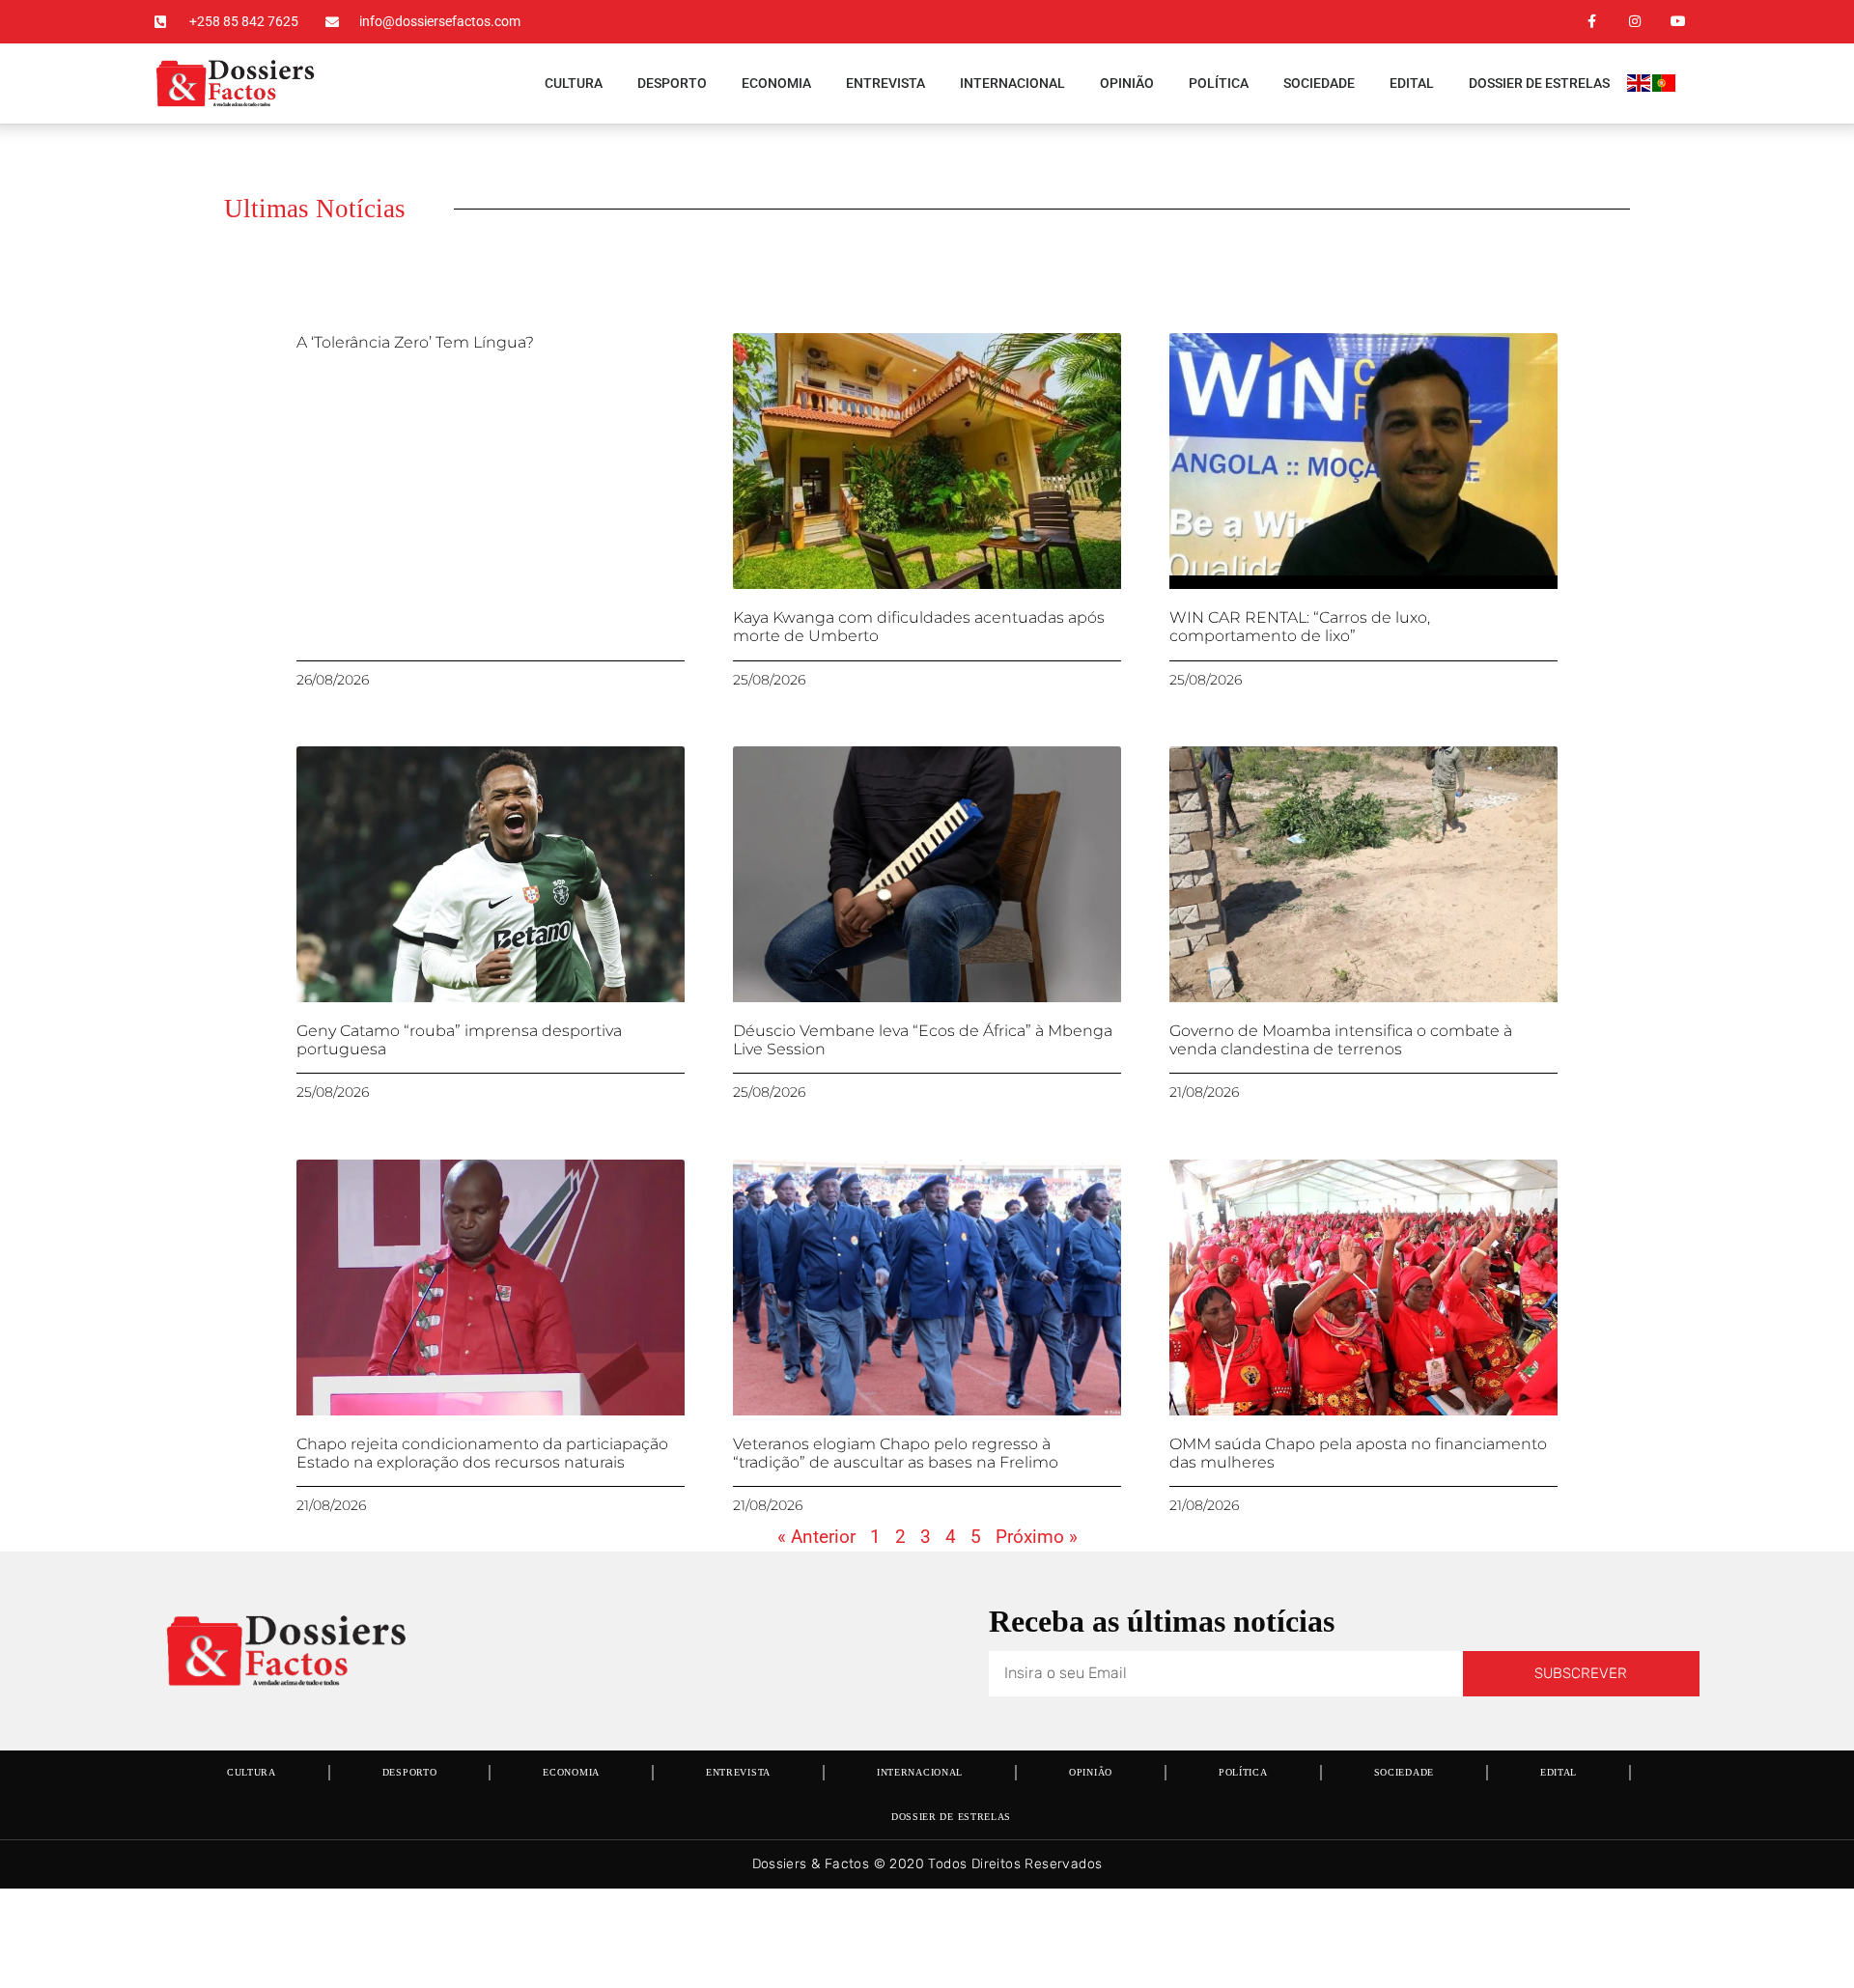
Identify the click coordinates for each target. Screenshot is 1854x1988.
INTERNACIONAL (1012, 83)
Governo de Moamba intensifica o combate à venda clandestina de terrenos (1341, 1040)
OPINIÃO (1127, 83)
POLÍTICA (1219, 83)
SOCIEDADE (1319, 83)
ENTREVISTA (885, 83)
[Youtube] (1678, 22)
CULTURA (574, 83)
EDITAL (1412, 83)
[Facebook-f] (1592, 22)
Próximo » (1037, 1537)
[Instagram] (1634, 22)
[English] (1640, 86)
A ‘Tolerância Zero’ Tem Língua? (415, 342)
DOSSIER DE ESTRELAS (1539, 83)
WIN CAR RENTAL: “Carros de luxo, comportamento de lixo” (1300, 627)
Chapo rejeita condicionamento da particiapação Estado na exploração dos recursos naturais (482, 1453)
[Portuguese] (1665, 86)
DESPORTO (672, 83)
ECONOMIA (776, 83)
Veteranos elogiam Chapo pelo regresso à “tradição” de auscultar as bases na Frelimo (896, 1453)
